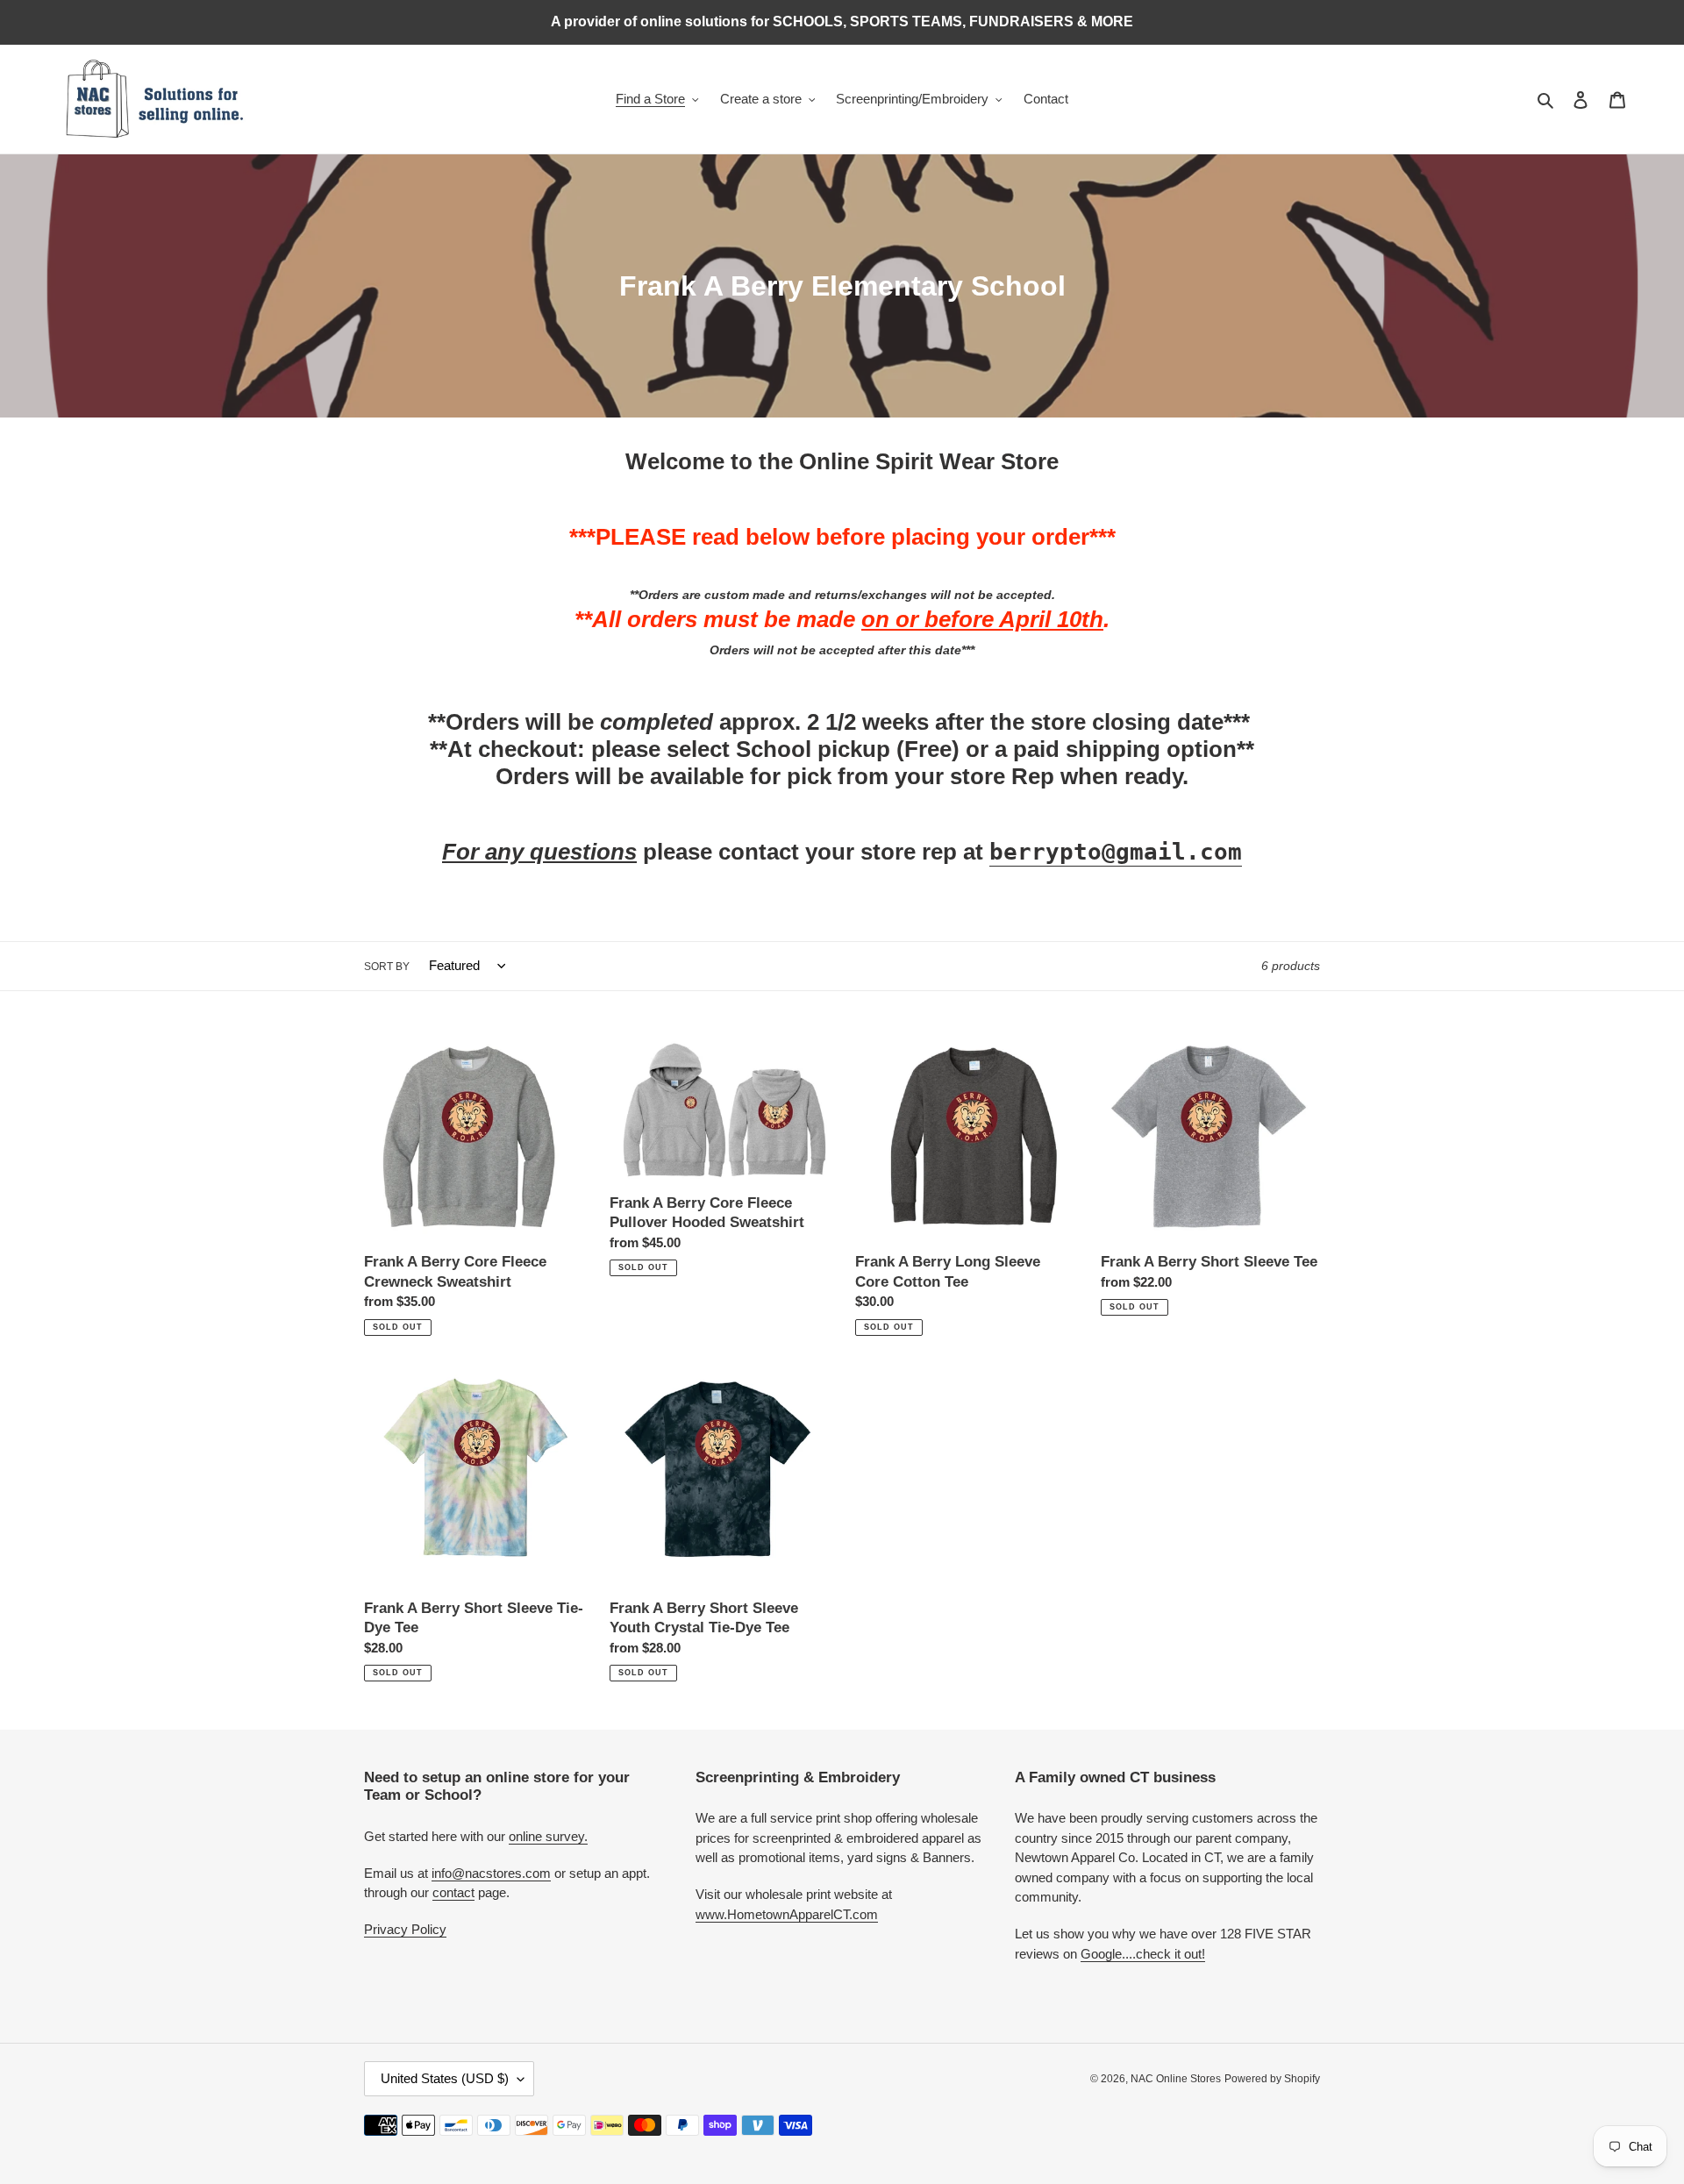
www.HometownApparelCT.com (787, 1914)
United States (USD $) (445, 2078)
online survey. (548, 1836)
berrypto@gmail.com (1116, 852)
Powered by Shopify (1272, 2079)
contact (453, 1892)
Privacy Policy (405, 1929)
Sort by (387, 967)
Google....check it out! (1143, 1954)
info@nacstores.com (491, 1873)
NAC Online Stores (1176, 2079)
